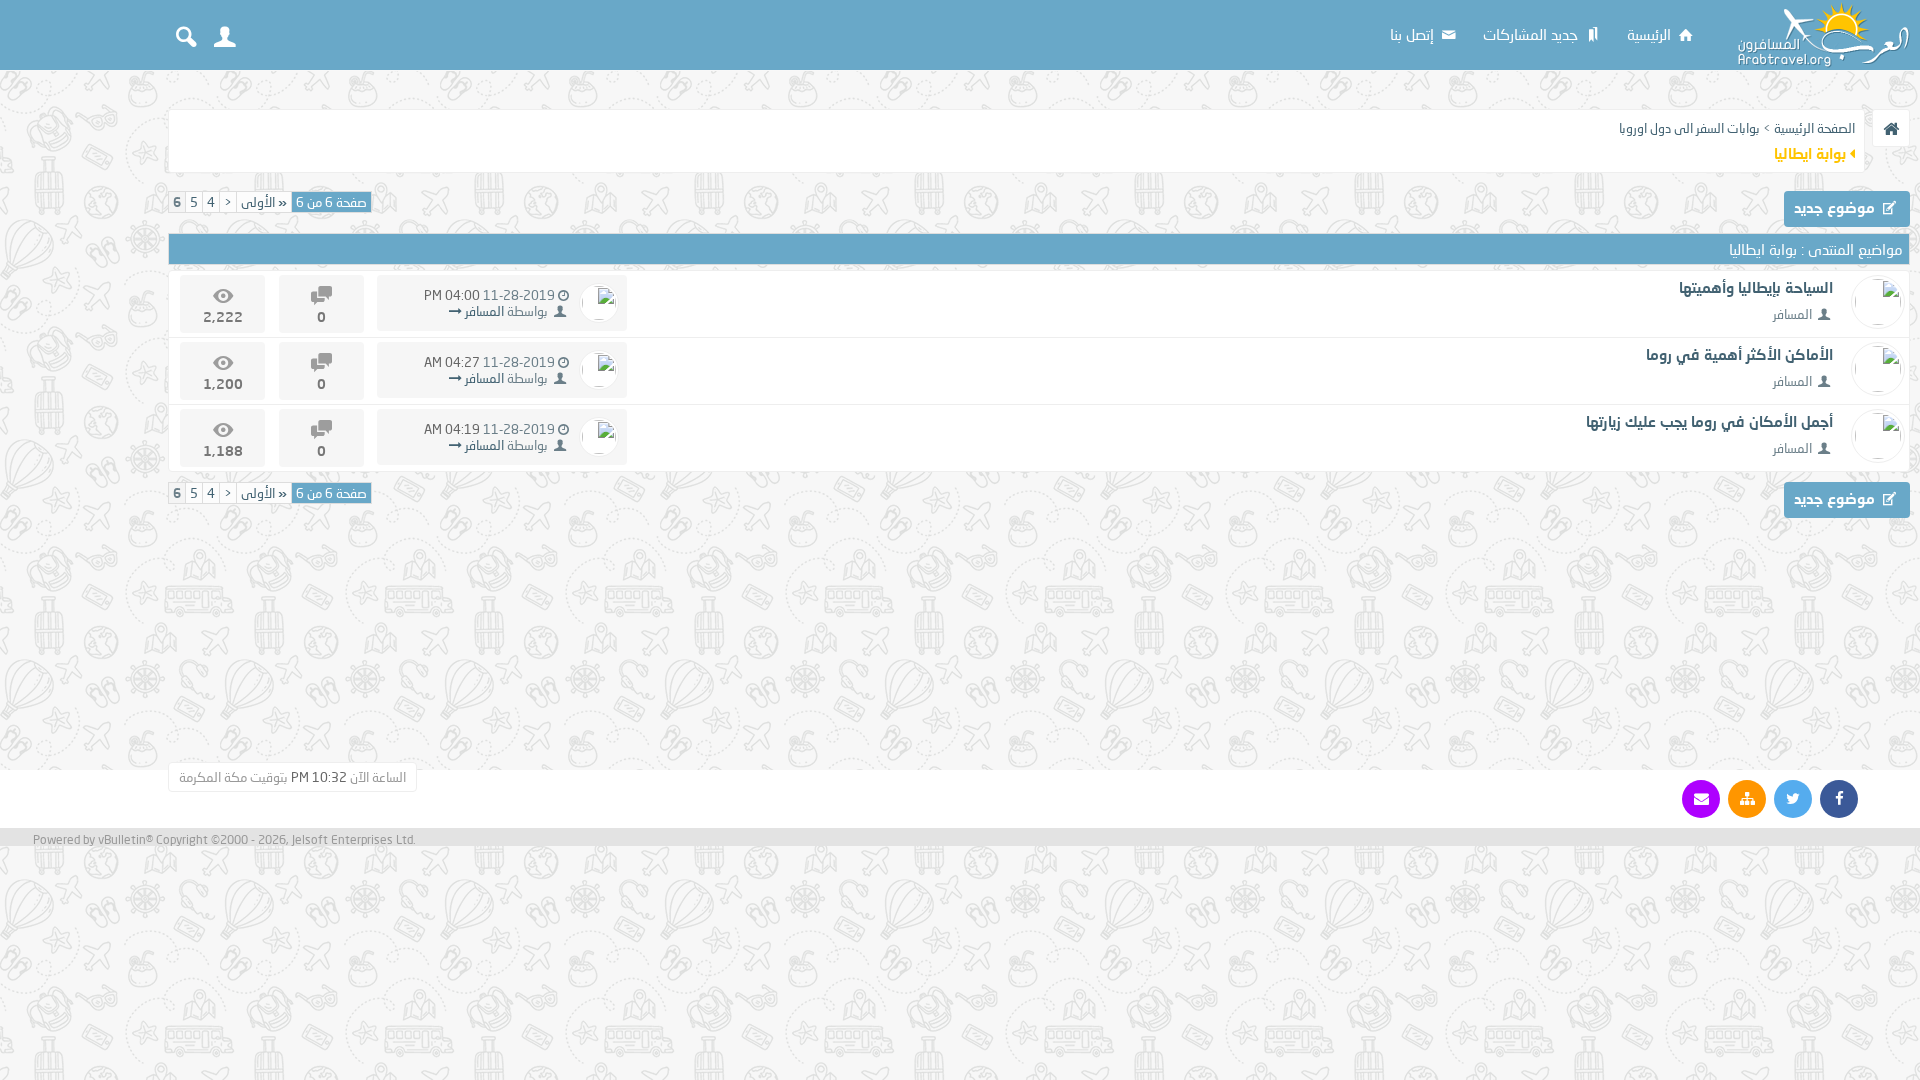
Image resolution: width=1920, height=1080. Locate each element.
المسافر (1792, 314)
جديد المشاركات (1532, 34)
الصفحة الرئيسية (1814, 128)
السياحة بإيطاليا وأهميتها (1756, 287)
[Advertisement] (80, 382)
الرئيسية (1651, 34)
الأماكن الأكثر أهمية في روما (1739, 354)
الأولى (264, 202)
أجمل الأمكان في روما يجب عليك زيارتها (1709, 421)
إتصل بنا (1414, 34)
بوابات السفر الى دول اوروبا (1689, 128)
